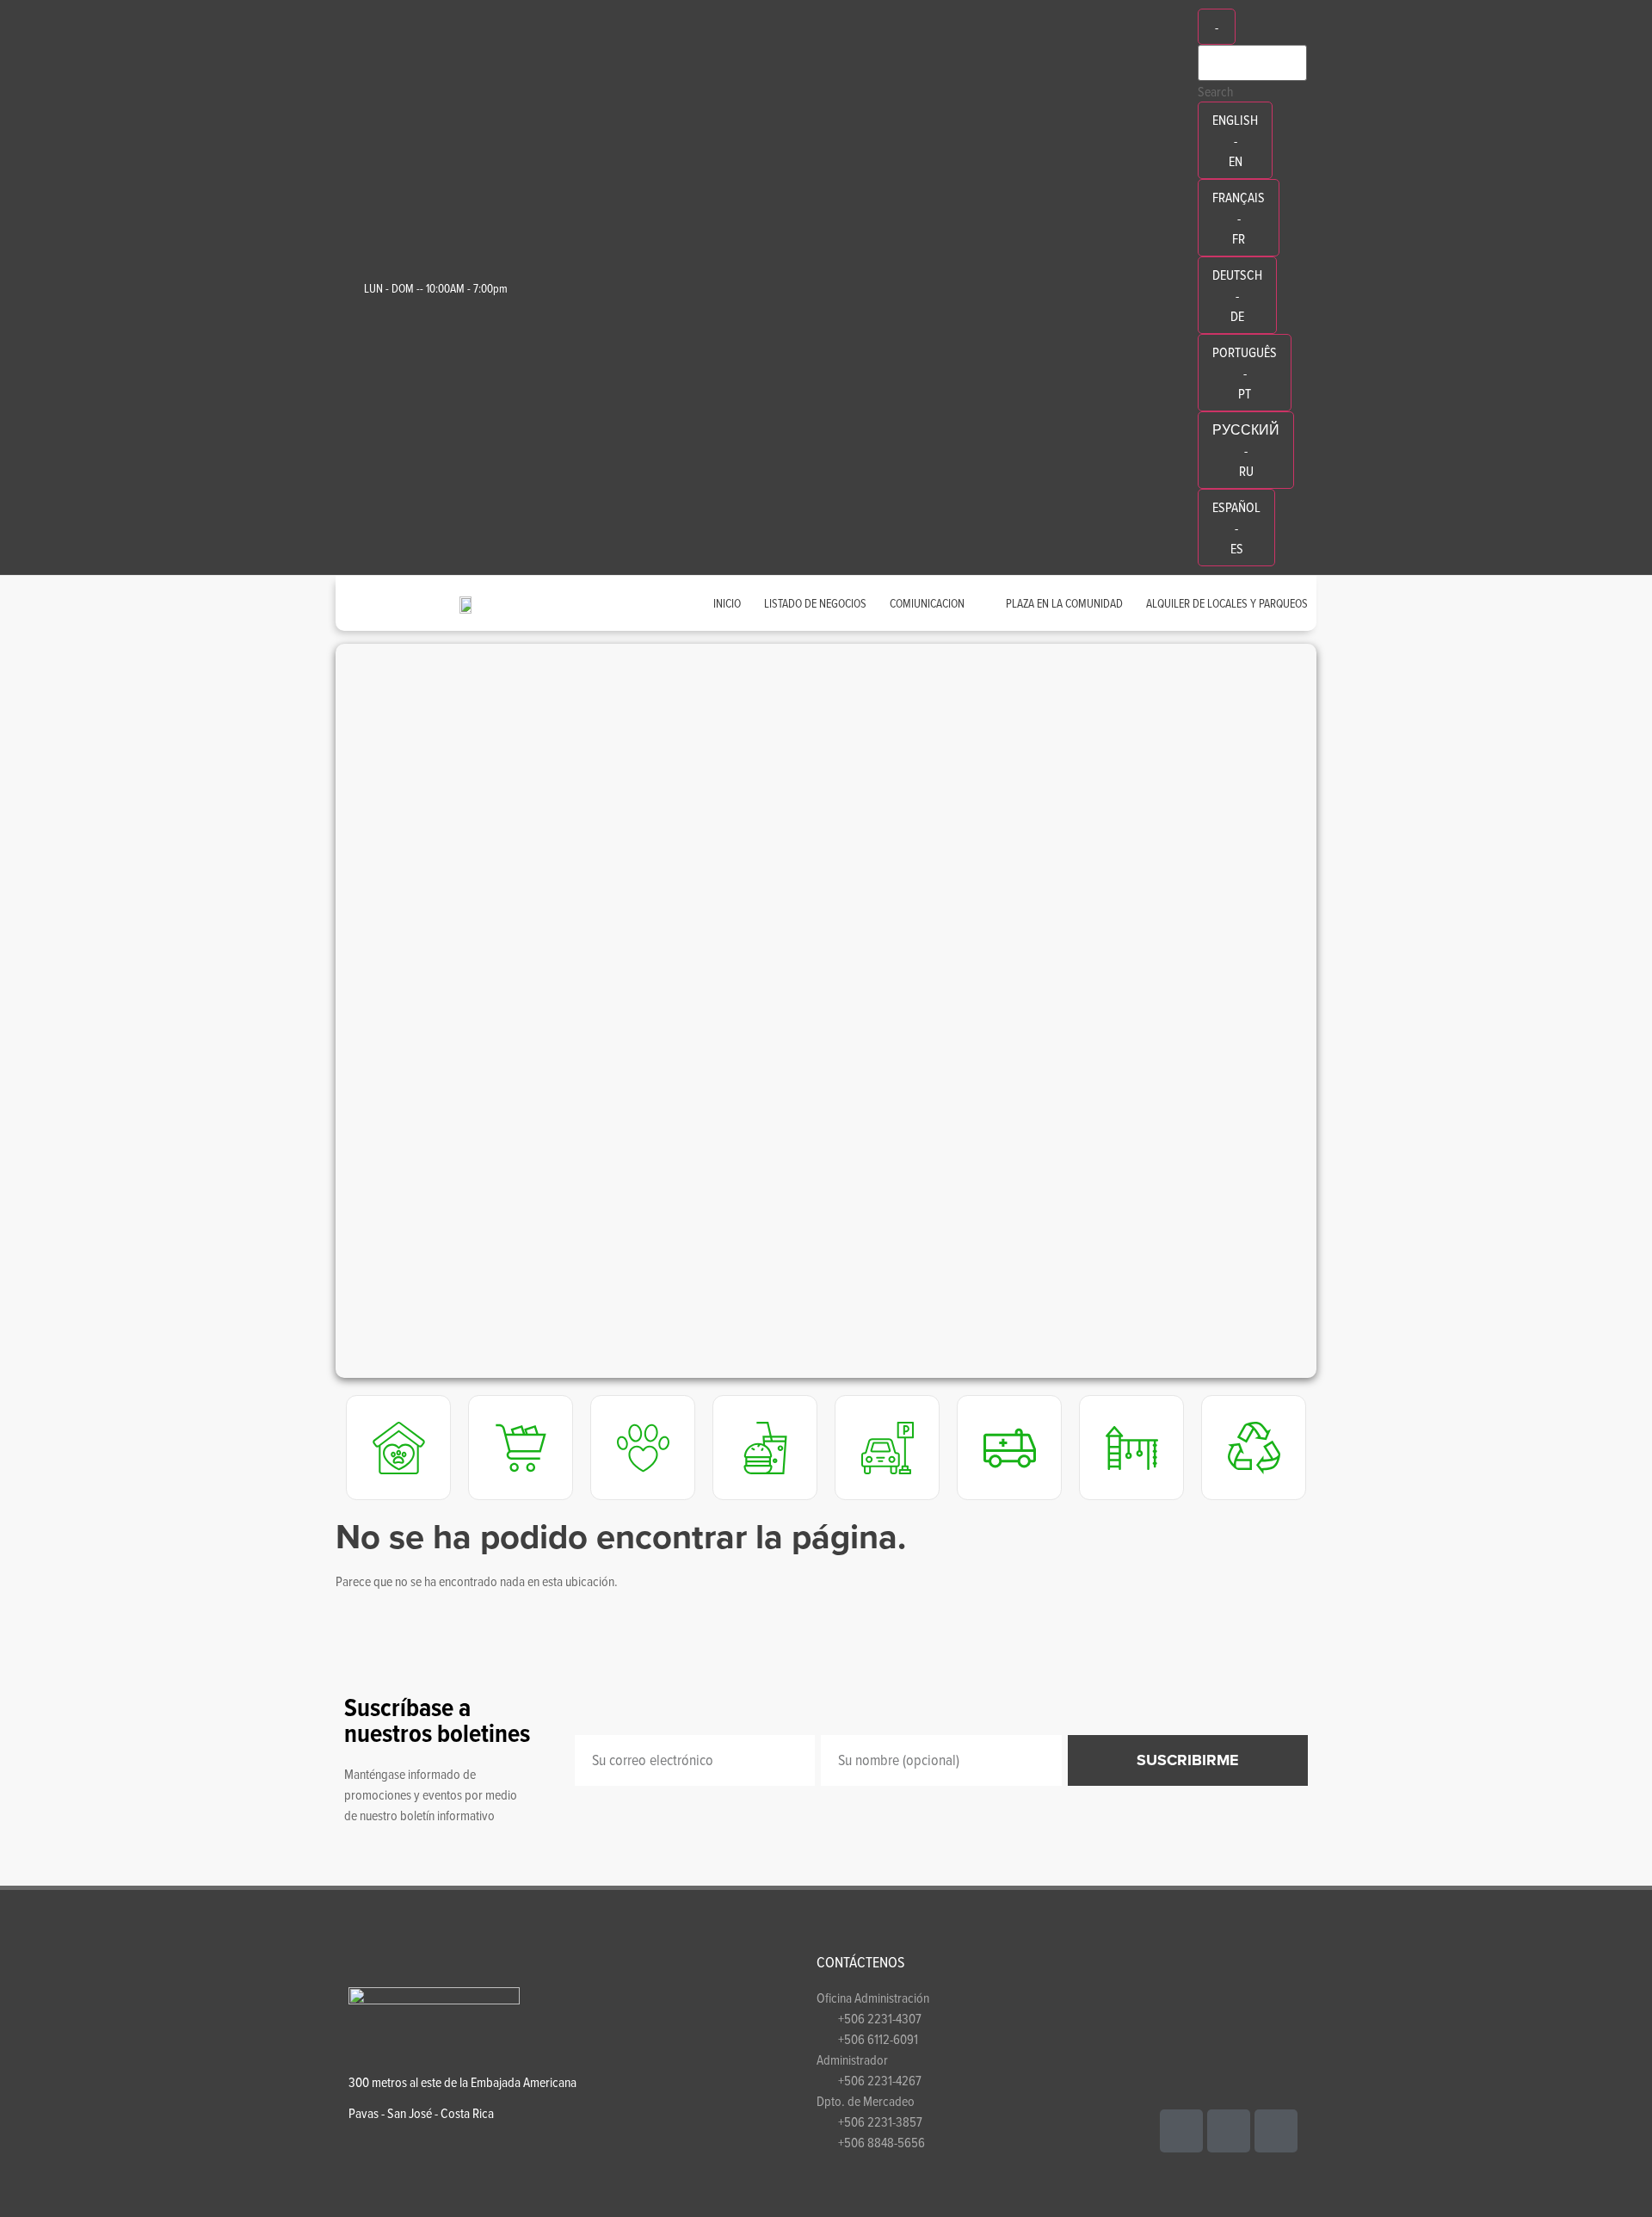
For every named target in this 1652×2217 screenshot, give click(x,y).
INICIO (727, 603)
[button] (309, 1011)
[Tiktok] (1229, 2131)
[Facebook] (1181, 2131)
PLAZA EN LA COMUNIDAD (1064, 603)
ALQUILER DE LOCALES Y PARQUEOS (1227, 603)
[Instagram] (1276, 2131)
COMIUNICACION (927, 603)
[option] (1235, 140)
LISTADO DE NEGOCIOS (815, 603)
